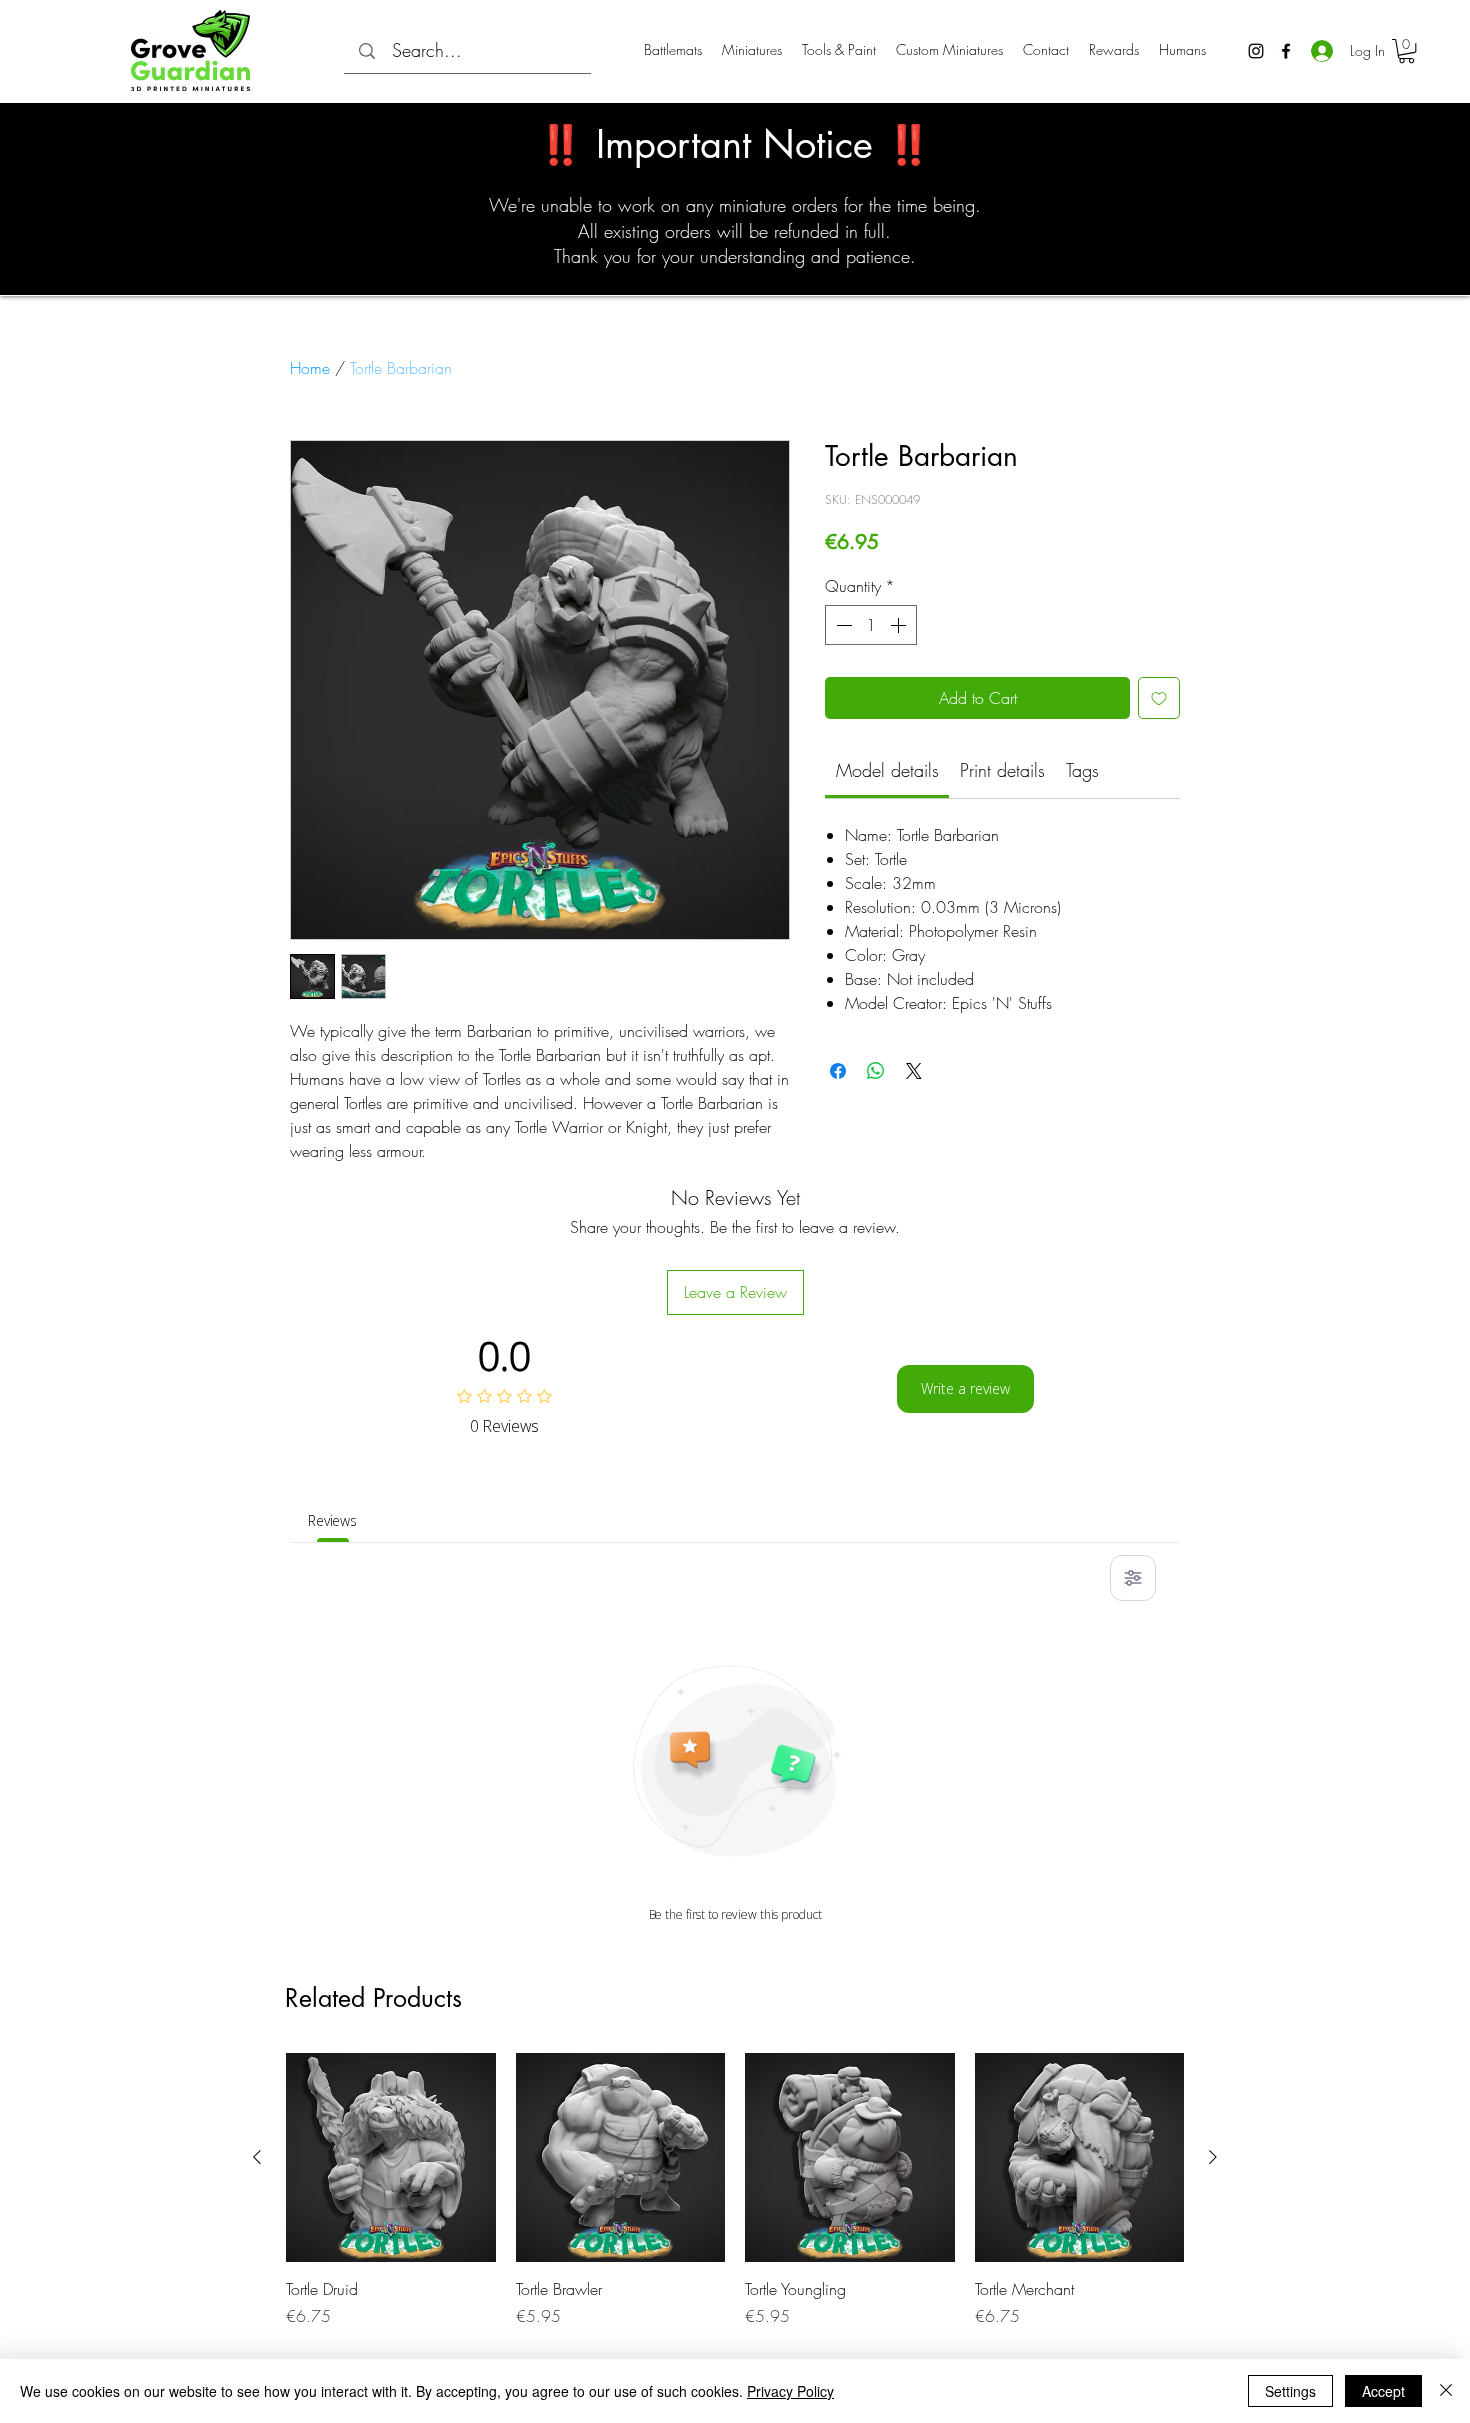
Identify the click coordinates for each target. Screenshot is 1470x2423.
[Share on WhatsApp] (876, 1071)
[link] (887, 770)
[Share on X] (914, 1071)
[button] (1406, 51)
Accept (1383, 2391)
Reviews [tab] (332, 1520)
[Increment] (900, 625)
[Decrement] (842, 625)
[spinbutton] (871, 625)
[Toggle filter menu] (1133, 1578)
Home (310, 368)
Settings (1290, 2391)
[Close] (1446, 2391)
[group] (735, 2191)
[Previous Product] (257, 2157)
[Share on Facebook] (838, 1071)
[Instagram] (1256, 51)
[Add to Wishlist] (1159, 698)
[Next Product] (1213, 2157)
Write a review (965, 1388)
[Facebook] (1286, 51)
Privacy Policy (790, 2391)
